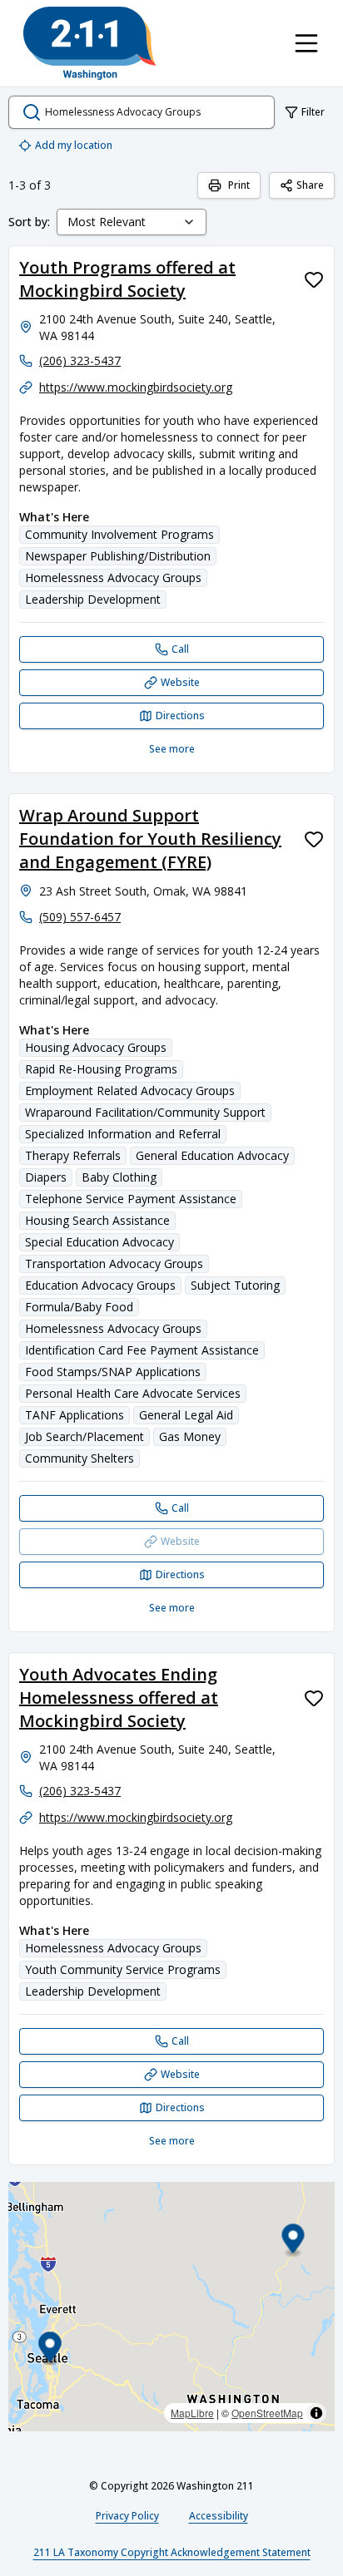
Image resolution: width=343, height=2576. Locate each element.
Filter (313, 112)
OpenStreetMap (267, 2413)
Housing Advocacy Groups (96, 1047)
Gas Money (190, 1436)
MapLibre (192, 2413)
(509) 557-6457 (80, 917)
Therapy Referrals (73, 1155)
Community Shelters (80, 1458)
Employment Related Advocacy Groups (130, 1091)
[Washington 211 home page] (90, 43)
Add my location (74, 145)
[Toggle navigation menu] (306, 43)
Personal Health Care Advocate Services (133, 1393)
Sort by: (29, 222)
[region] (171, 2307)
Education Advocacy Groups (100, 1285)
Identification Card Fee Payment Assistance (142, 1350)
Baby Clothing (119, 1177)
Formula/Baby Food (79, 1307)
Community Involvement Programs (119, 534)
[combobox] (132, 222)
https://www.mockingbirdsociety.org (136, 387)
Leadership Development (93, 599)
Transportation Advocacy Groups (114, 1263)
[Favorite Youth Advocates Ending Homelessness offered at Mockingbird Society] (314, 1698)
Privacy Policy (127, 2516)
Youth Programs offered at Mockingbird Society (127, 279)
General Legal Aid (186, 1415)
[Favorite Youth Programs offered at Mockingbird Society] (314, 279)
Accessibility (219, 2516)
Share (310, 185)
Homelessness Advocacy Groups (113, 577)
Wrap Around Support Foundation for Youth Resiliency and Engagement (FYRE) (150, 839)
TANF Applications (75, 1415)
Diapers (46, 1177)
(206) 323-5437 (80, 360)
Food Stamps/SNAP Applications (113, 1372)
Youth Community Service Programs (123, 1969)
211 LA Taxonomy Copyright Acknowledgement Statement (172, 2552)
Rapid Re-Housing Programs (101, 1069)
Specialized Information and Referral (123, 1134)
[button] (293, 2240)
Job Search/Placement (85, 1436)
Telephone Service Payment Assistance (131, 1199)
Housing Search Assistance (97, 1220)
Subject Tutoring (235, 1285)
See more (172, 749)
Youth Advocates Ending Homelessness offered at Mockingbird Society (119, 1698)
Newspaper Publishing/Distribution (118, 556)
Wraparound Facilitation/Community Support (145, 1112)
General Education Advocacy (212, 1155)
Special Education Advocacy (99, 1242)
